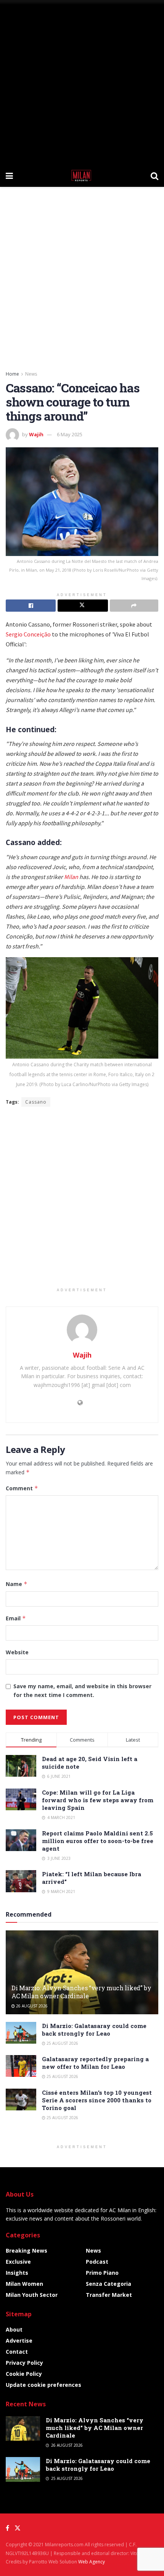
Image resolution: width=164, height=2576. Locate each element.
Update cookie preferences (43, 2385)
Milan (71, 877)
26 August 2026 (31, 2006)
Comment (22, 1488)
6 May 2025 (70, 434)
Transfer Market (109, 2295)
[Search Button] (154, 175)
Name (17, 1584)
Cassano (36, 1102)
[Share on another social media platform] (134, 606)
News (31, 374)
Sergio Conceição (28, 634)
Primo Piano (102, 2273)
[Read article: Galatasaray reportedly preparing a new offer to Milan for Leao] (21, 2066)
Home (12, 374)
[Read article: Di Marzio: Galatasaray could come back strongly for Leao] (21, 2033)
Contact (17, 2352)
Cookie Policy (24, 2374)
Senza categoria (109, 2284)
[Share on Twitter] (83, 606)
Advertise (19, 2341)
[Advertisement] (82, 82)
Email (16, 1618)
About (14, 2329)
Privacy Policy (24, 2363)
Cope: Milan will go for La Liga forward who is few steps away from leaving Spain (98, 1800)
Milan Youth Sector (32, 2295)
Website (17, 1652)
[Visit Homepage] (82, 175)
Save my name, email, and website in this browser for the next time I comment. (82, 1690)
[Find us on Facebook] (7, 2528)
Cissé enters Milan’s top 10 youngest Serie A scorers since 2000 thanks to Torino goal (97, 2100)
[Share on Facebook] (31, 606)
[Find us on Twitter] (18, 2528)
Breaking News (27, 2251)
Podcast (97, 2262)
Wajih (36, 434)
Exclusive (18, 2262)
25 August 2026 (62, 2043)
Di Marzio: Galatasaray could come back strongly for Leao (94, 2030)
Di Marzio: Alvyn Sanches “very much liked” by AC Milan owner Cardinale (81, 1992)
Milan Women (24, 2284)
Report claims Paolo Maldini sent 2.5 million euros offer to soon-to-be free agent (98, 1841)
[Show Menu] (9, 175)
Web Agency (92, 2562)
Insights (17, 2273)
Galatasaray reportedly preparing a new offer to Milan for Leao (95, 2063)
